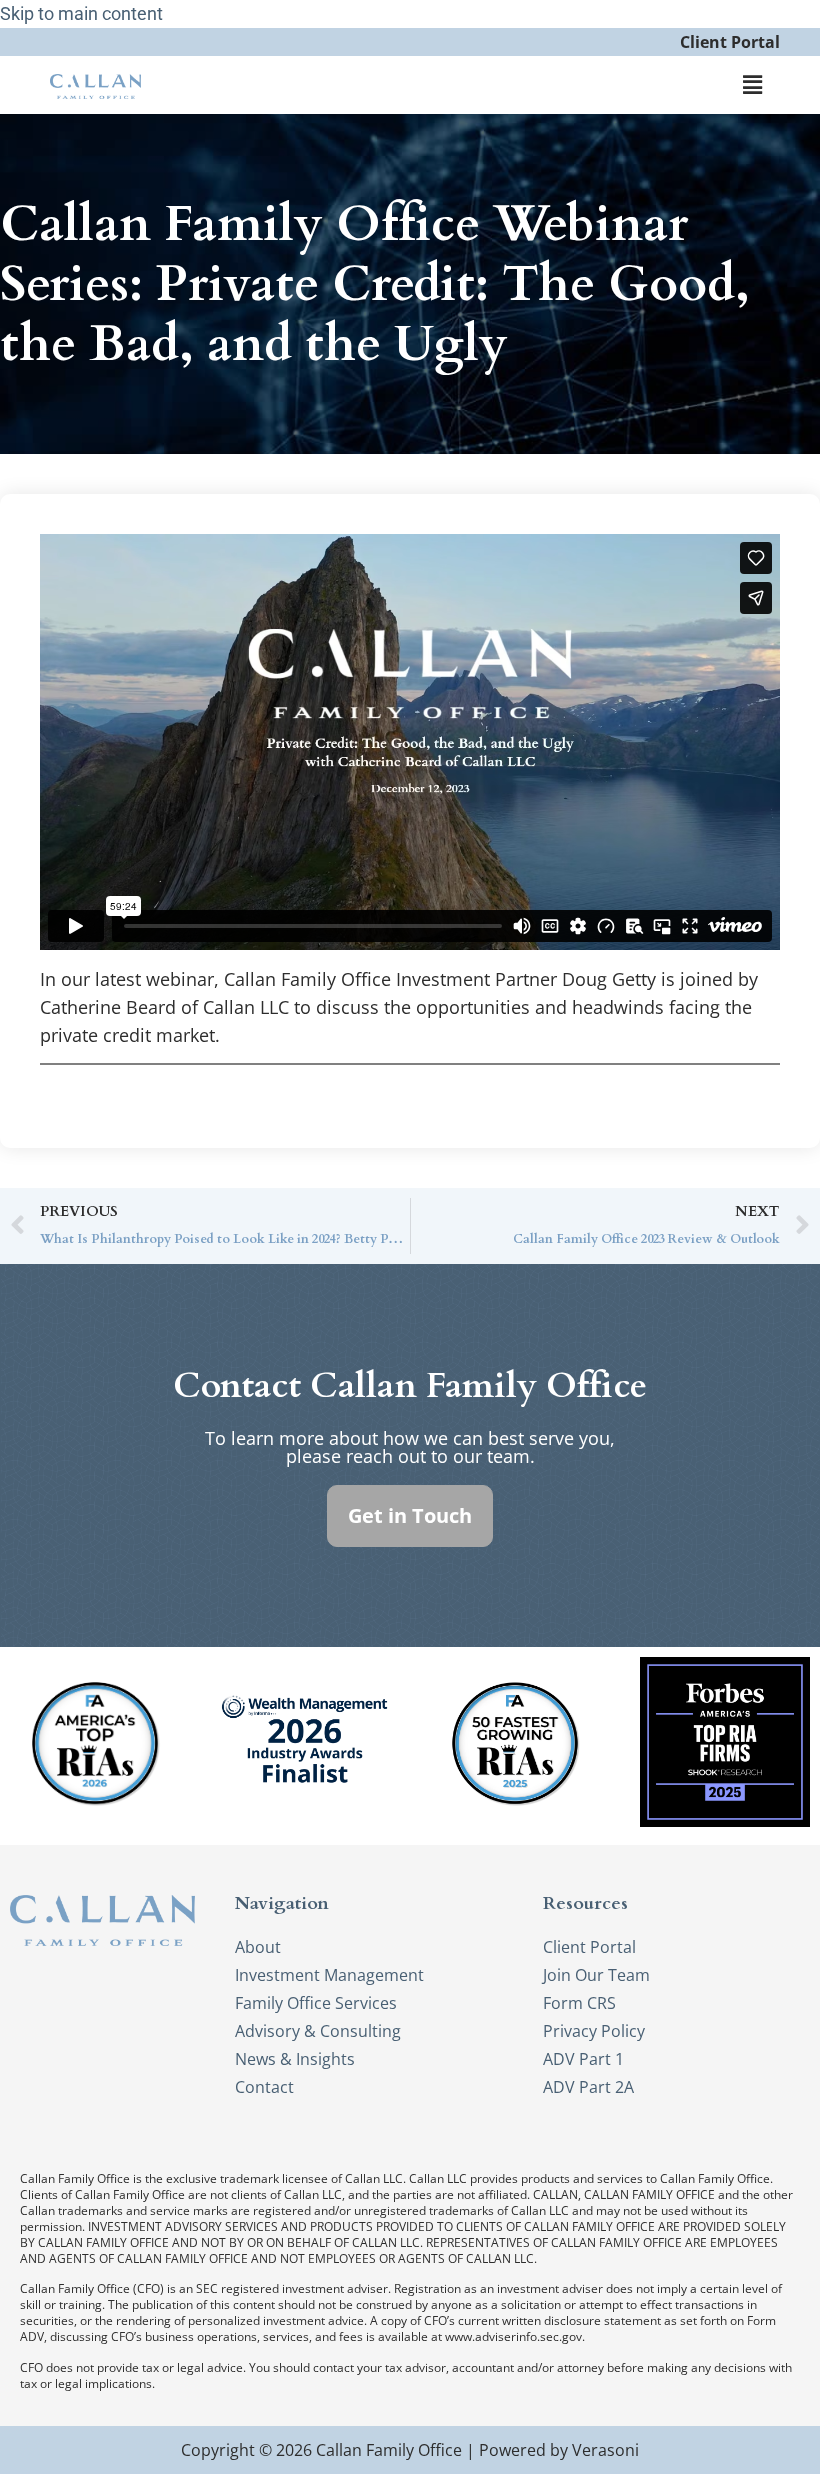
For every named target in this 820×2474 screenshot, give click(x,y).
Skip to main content (81, 13)
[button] (753, 85)
